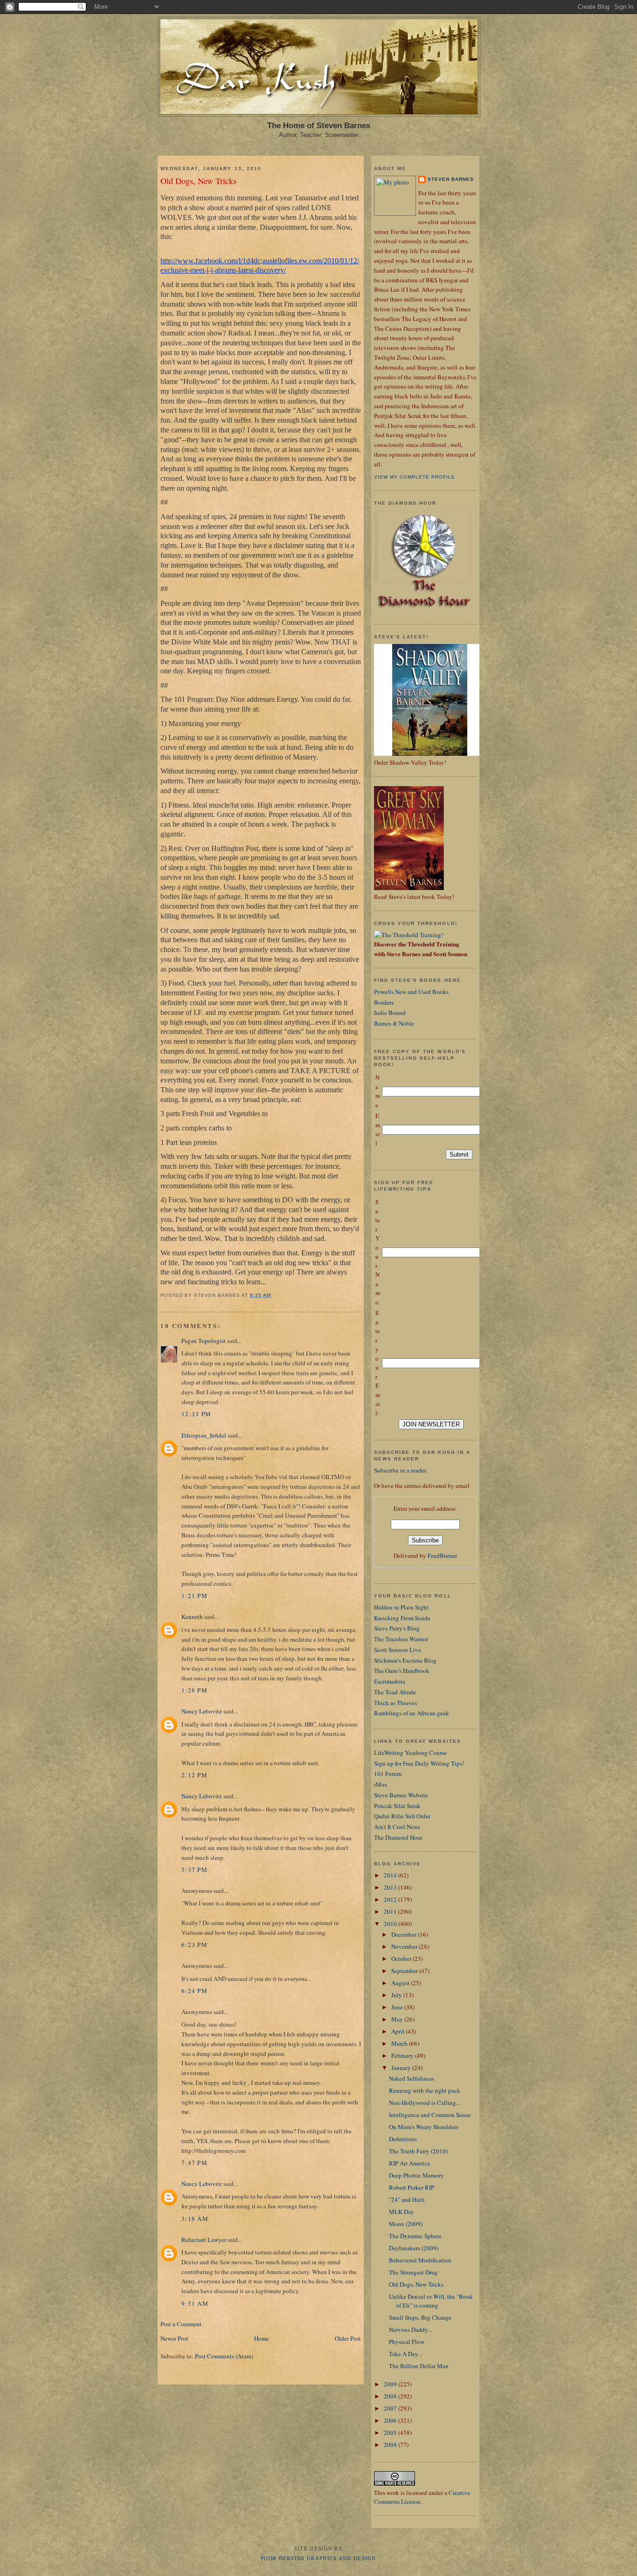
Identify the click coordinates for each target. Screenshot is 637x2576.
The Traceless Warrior (401, 1639)
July (397, 1995)
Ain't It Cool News (397, 1827)
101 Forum (388, 1774)
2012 (391, 1899)
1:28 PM (194, 1690)
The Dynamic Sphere (415, 2236)
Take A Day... (405, 2354)
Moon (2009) (406, 2224)
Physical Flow (407, 2342)
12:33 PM (196, 1414)
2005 (391, 2432)
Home (262, 2338)
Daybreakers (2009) (414, 2248)
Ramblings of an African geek (412, 1713)
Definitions (403, 2139)
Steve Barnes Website (401, 1795)
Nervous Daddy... (410, 2329)
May (398, 2019)
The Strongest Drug (413, 2272)
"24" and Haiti (407, 2199)
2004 (391, 2445)
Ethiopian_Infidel (204, 1435)
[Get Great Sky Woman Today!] (409, 888)
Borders (384, 1002)
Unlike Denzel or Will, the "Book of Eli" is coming (431, 2301)
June (398, 2007)
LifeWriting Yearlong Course (410, 1753)
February (403, 2055)
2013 (391, 1887)
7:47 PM (194, 2163)
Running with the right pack (425, 2090)
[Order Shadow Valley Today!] (430, 754)
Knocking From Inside (402, 1618)
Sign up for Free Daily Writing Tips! (419, 1763)
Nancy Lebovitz (202, 1711)
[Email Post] (274, 1295)
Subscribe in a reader (400, 1470)
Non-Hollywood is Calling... (425, 2103)
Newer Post (174, 2338)
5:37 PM (194, 1870)
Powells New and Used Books (411, 992)
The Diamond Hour (398, 1837)
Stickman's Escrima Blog (405, 1660)
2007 (391, 2408)
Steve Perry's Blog (397, 1628)
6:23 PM (194, 1945)
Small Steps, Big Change (420, 2317)
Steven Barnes (451, 179)
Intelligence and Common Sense (430, 2115)
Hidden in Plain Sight (401, 1607)
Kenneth (192, 1617)
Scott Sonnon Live (398, 1650)
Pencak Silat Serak (397, 1806)
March (400, 2043)
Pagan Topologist (204, 1341)
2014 (391, 1875)
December (405, 1934)
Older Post (348, 2338)
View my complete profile (415, 477)
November (405, 1946)
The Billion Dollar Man (419, 2366)
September (405, 1971)
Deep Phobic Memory (416, 2175)
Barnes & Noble (394, 1023)
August (401, 1983)
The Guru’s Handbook (402, 1671)
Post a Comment (181, 2324)
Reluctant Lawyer (204, 2240)
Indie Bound (390, 1013)
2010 (391, 1924)
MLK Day (402, 2212)
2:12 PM (194, 1775)
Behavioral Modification (420, 2260)
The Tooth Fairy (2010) (418, 2151)
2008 (391, 2396)
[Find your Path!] (409, 935)
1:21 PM (194, 1596)
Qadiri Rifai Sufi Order (402, 1816)
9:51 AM (195, 2303)
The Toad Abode (395, 1692)
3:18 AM (195, 2219)
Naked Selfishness (412, 2078)
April (398, 2031)
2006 (391, 2420)
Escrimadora (390, 1681)
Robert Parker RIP (412, 2187)
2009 (391, 2384)
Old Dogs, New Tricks (198, 181)
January (402, 2068)
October (402, 1959)
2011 (391, 1911)
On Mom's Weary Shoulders (424, 2127)
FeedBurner (442, 1555)
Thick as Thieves (395, 1703)
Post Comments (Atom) (224, 2356)
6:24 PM (194, 1991)
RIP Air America (409, 2163)
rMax (381, 1784)
